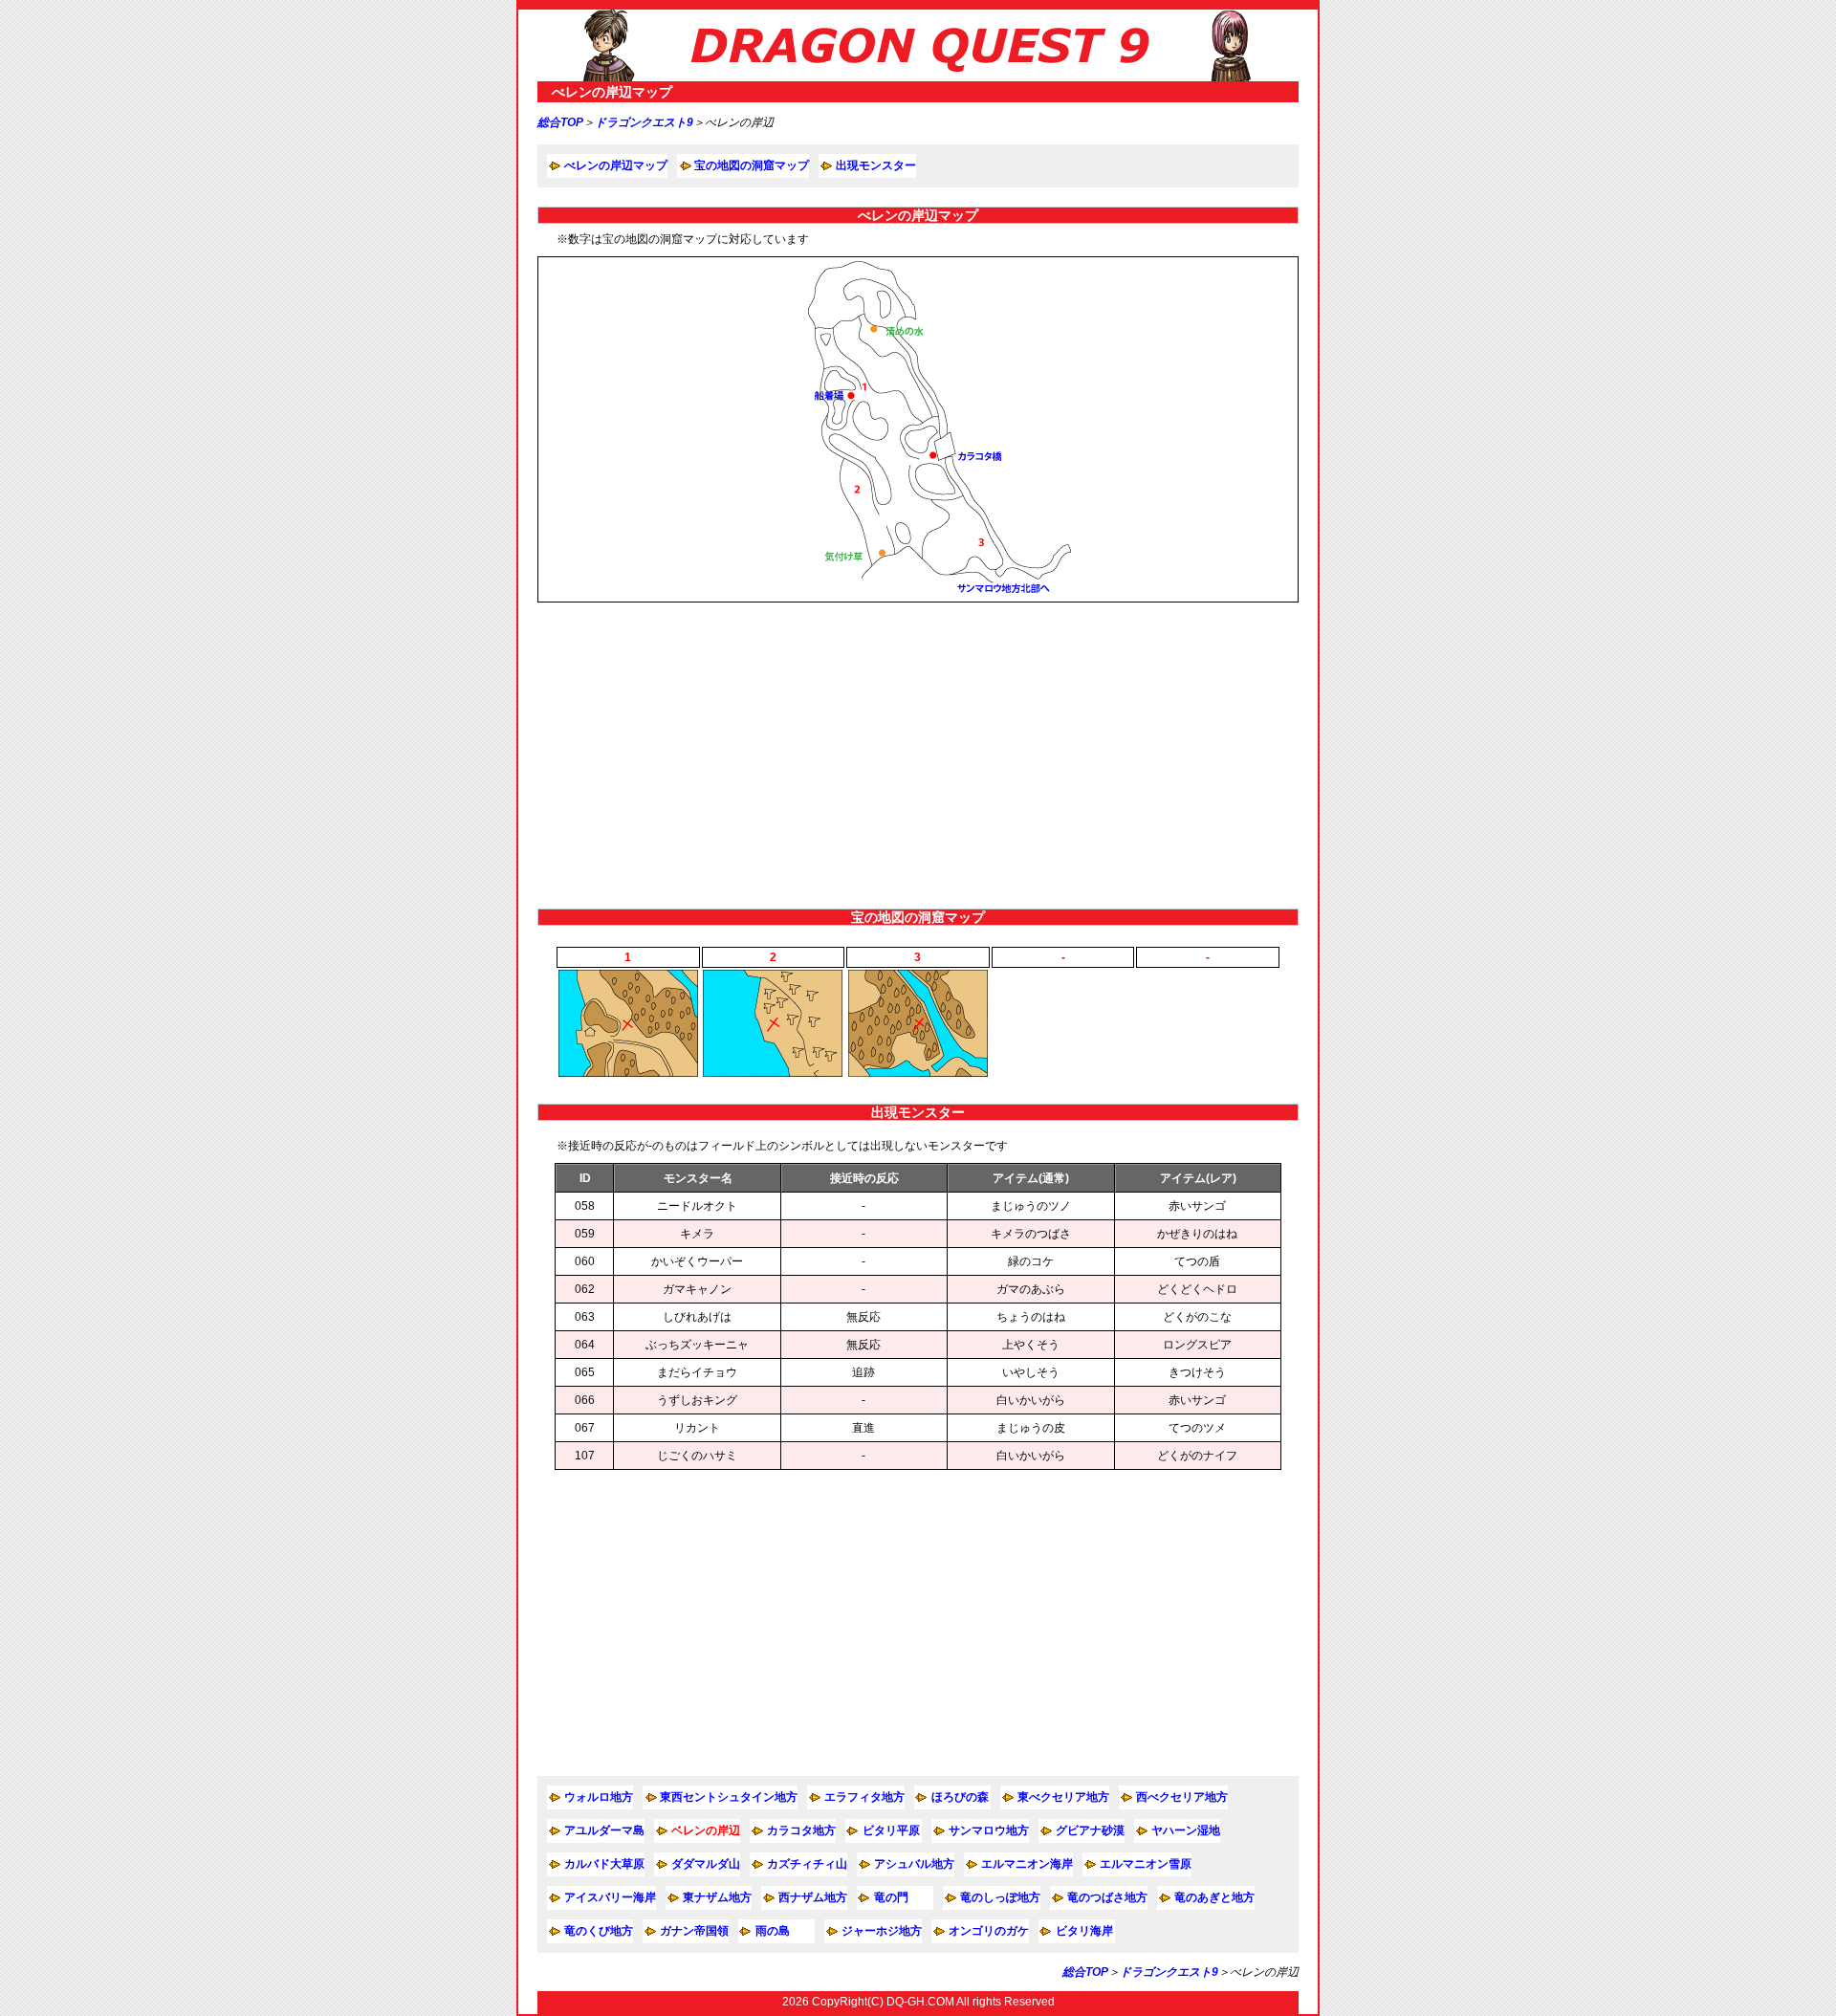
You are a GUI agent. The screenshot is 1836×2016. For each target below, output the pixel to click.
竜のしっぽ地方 (1000, 1897)
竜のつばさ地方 (1107, 1897)
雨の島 (773, 1931)
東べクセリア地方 (1063, 1797)
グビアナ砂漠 (1090, 1830)
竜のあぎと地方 (1214, 1897)
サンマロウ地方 (989, 1830)
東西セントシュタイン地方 (729, 1797)
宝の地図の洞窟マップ (752, 165)
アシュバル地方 (914, 1864)
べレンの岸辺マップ (616, 165)
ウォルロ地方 (599, 1797)
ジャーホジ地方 (882, 1931)
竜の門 (891, 1897)
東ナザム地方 (717, 1897)
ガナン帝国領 (694, 1931)
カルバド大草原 (604, 1864)
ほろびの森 (960, 1797)
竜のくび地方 (599, 1931)
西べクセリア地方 (1182, 1797)
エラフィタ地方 (864, 1797)
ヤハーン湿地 (1186, 1830)
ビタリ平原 (891, 1830)
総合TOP (560, 122)
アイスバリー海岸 (610, 1897)
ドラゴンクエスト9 (644, 122)
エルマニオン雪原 (1146, 1864)
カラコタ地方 (801, 1830)
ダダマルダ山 (706, 1864)
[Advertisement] (918, 756)
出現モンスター (876, 165)
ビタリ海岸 (1084, 1931)
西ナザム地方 (813, 1897)
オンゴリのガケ (989, 1931)
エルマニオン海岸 (1027, 1864)
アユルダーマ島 (604, 1830)
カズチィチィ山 (807, 1864)
